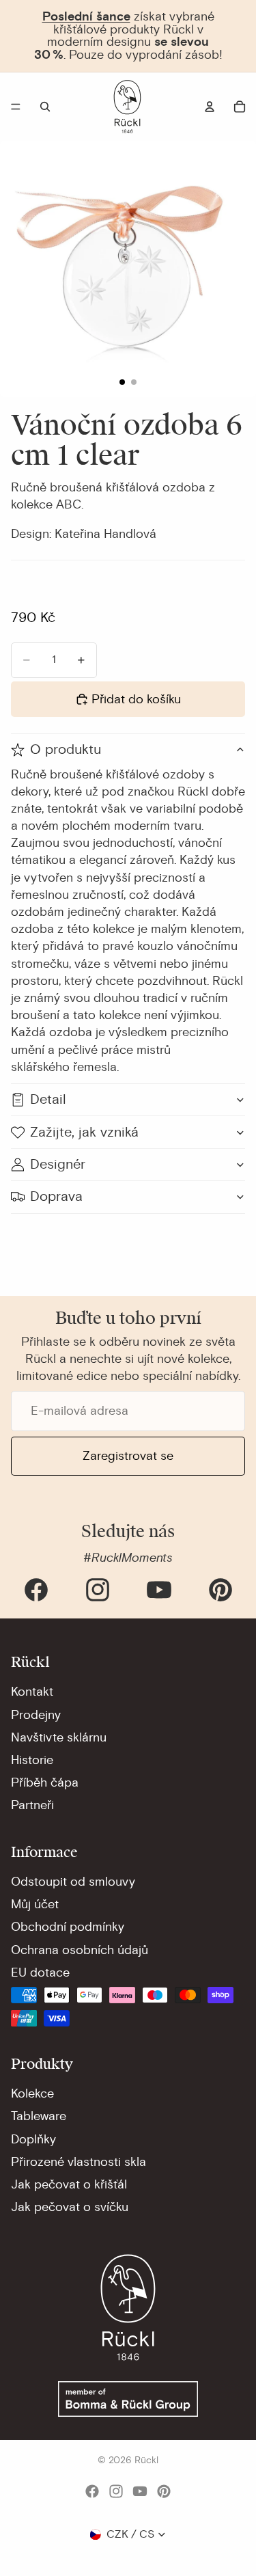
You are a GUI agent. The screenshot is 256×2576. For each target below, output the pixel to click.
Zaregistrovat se (128, 1456)
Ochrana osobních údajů (80, 1950)
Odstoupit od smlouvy (73, 1882)
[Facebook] (36, 1590)
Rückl (146, 2460)
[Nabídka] (16, 107)
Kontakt (32, 1692)
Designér (58, 1164)
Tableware (39, 2116)
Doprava (56, 1196)
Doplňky (33, 2139)
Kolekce (32, 2093)
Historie (32, 1760)
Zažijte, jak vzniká (84, 1132)
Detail (48, 1099)
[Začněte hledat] (45, 107)
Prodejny (36, 1715)
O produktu (66, 749)
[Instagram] (98, 1590)
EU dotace (40, 1972)
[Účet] (210, 107)
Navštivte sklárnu (59, 1737)
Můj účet (35, 1904)
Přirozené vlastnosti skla (79, 2162)
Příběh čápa (45, 1782)
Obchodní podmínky (68, 1927)
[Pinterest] (221, 1590)
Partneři (32, 1805)
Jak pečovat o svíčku (70, 2207)
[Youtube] (159, 1590)
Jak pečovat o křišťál (69, 2184)
